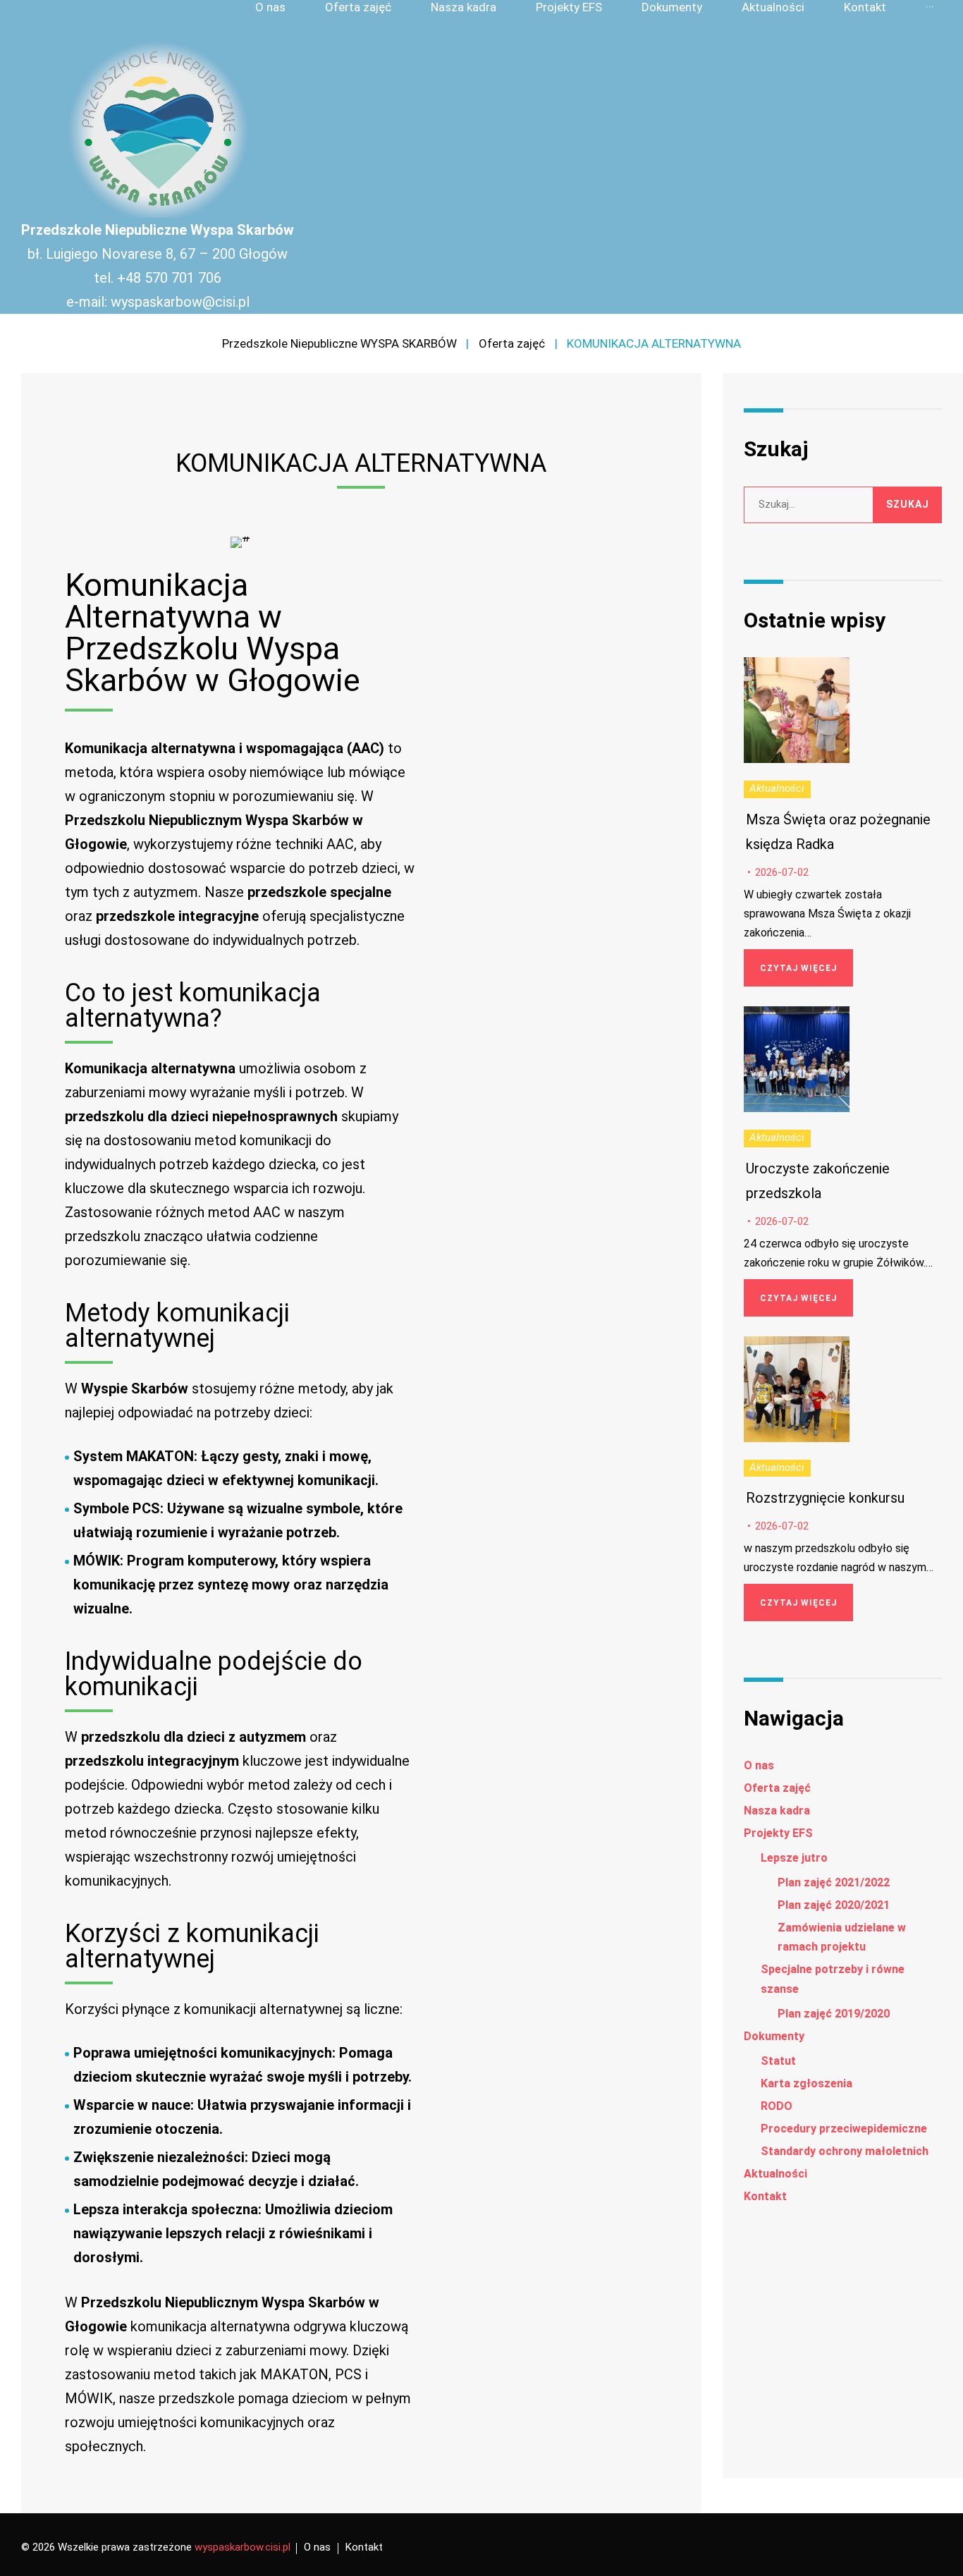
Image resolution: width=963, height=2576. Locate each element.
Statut (778, 2061)
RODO (777, 2106)
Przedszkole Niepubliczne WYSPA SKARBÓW (339, 343)
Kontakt (865, 7)
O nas (270, 7)
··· (930, 7)
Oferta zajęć (358, 7)
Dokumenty (672, 7)
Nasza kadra (464, 7)
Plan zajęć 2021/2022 (834, 1882)
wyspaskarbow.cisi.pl (243, 2547)
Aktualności (773, 7)
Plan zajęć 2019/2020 (834, 2014)
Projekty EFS (569, 7)
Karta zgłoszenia (806, 2083)
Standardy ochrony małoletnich (845, 2151)
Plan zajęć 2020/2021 (834, 1905)
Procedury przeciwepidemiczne (844, 2129)
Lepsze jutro (794, 1858)
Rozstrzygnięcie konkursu (825, 1498)
